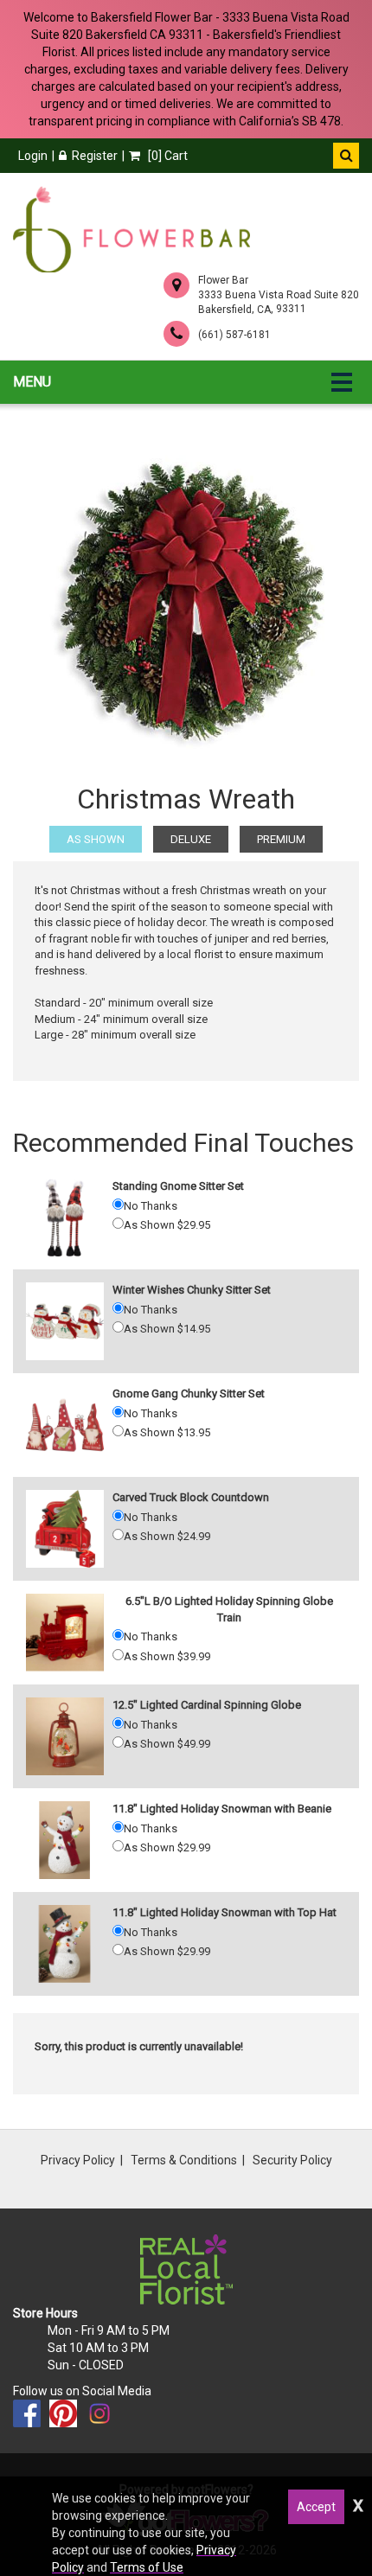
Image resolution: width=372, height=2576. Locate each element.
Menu (32, 382)
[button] (346, 156)
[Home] (131, 229)
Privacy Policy (78, 2160)
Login (33, 156)
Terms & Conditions (184, 2160)
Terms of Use (147, 2567)
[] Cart (167, 156)
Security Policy (292, 2160)
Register (95, 156)
